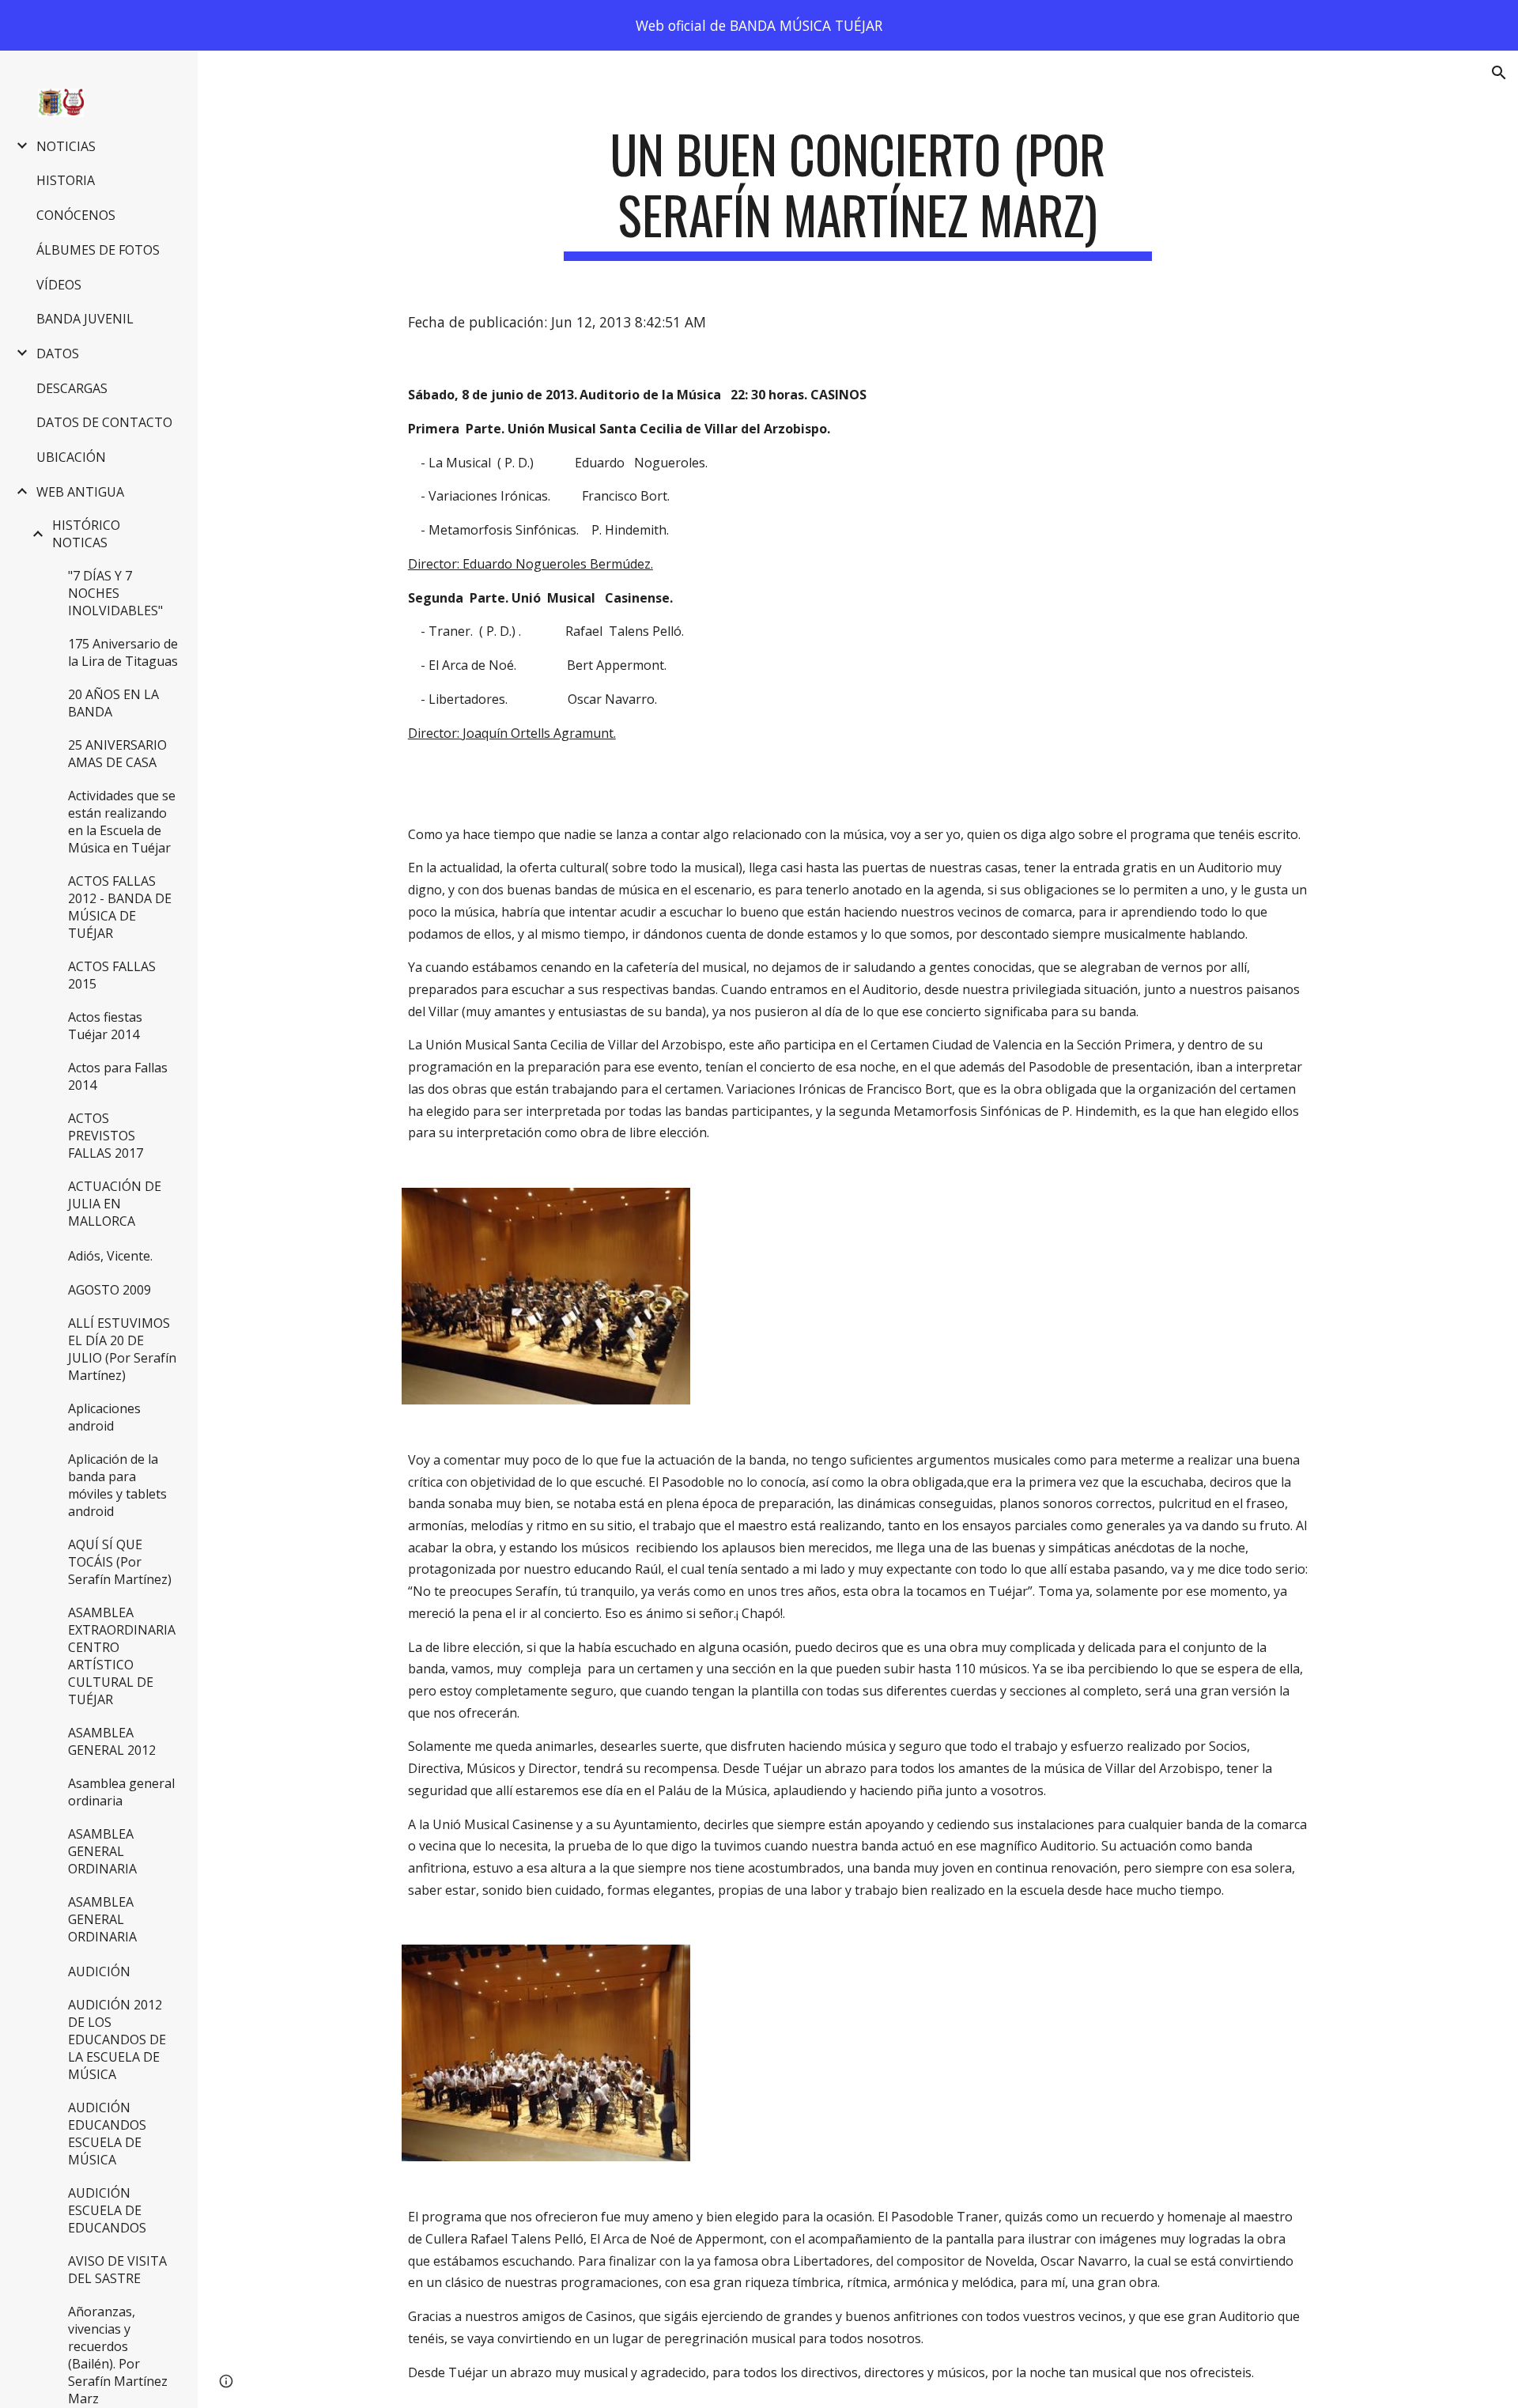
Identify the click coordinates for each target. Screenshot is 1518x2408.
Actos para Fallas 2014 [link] (118, 1076)
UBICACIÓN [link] (71, 457)
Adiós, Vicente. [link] (110, 1256)
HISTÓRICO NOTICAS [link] (86, 534)
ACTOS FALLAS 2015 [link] (112, 975)
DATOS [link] (58, 353)
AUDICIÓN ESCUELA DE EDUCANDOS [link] (107, 2210)
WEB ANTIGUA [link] (80, 492)
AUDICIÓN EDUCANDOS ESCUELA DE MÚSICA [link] (107, 2134)
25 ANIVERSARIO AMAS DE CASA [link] (117, 754)
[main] (858, 192)
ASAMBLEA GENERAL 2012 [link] (112, 1741)
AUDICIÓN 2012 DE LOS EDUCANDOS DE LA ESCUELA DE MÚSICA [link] (117, 2039)
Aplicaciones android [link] (104, 1417)
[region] (759, 25)
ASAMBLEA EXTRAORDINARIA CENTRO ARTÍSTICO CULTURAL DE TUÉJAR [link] (122, 1656)
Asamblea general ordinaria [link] (121, 1792)
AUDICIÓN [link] (99, 1971)
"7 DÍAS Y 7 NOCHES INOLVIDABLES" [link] (115, 593)
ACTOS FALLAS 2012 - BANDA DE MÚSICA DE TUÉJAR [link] (120, 907)
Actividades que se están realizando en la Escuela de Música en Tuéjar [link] (122, 822)
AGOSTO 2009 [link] (110, 1290)
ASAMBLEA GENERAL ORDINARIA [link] (102, 1851)
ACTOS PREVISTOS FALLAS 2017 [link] (106, 1136)
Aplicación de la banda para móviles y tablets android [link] (117, 1485)
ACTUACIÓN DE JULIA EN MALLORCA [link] (115, 1204)
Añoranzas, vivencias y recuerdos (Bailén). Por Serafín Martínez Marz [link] (118, 2355)
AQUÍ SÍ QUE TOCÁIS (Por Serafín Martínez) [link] (120, 1562)
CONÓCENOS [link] (76, 215)
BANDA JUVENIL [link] (85, 319)
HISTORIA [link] (66, 180)
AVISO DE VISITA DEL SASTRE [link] (117, 2270)
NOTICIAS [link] (66, 146)
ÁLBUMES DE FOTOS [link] (98, 250)
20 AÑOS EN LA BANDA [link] (113, 703)
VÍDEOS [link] (59, 285)
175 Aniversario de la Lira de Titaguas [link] (123, 652)
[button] (1499, 73)
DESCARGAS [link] (72, 388)
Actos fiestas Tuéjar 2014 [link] (105, 1026)
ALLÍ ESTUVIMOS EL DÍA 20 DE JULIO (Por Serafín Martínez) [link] (122, 1349)
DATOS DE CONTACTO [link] (104, 422)
